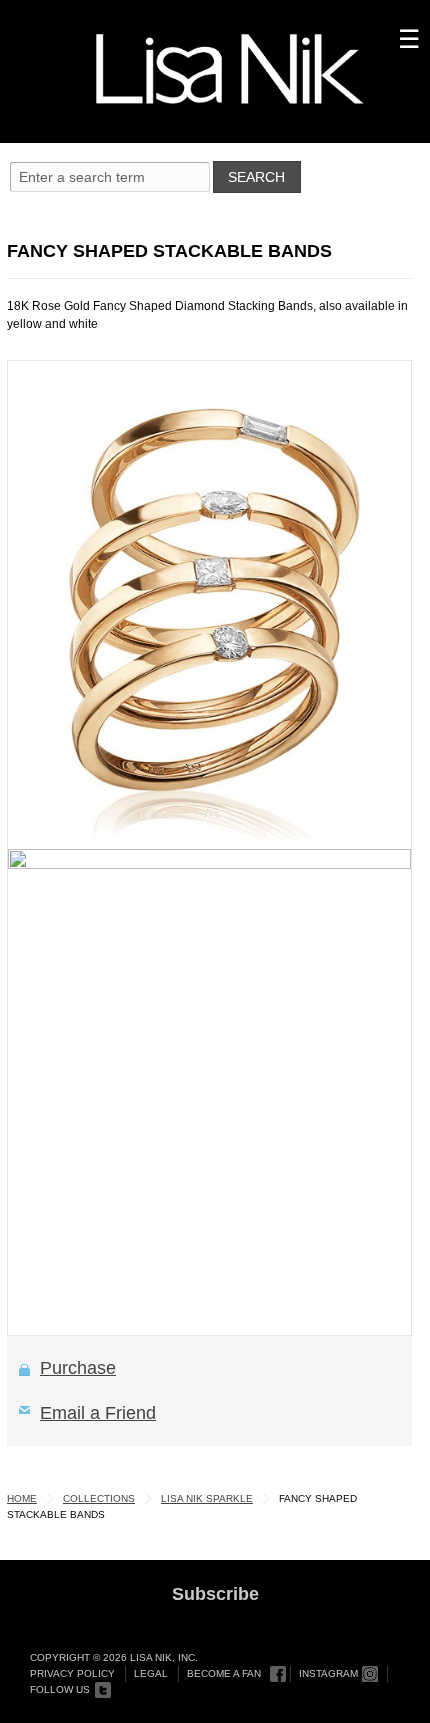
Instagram (328, 1673)
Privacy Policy (72, 1673)
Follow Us (60, 1689)
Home (22, 1498)
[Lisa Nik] (230, 69)
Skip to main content (86, 22)
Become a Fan (224, 1673)
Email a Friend (98, 1413)
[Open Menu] (215, 182)
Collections (99, 1498)
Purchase (78, 1368)
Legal (151, 1673)
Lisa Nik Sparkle (207, 1498)
